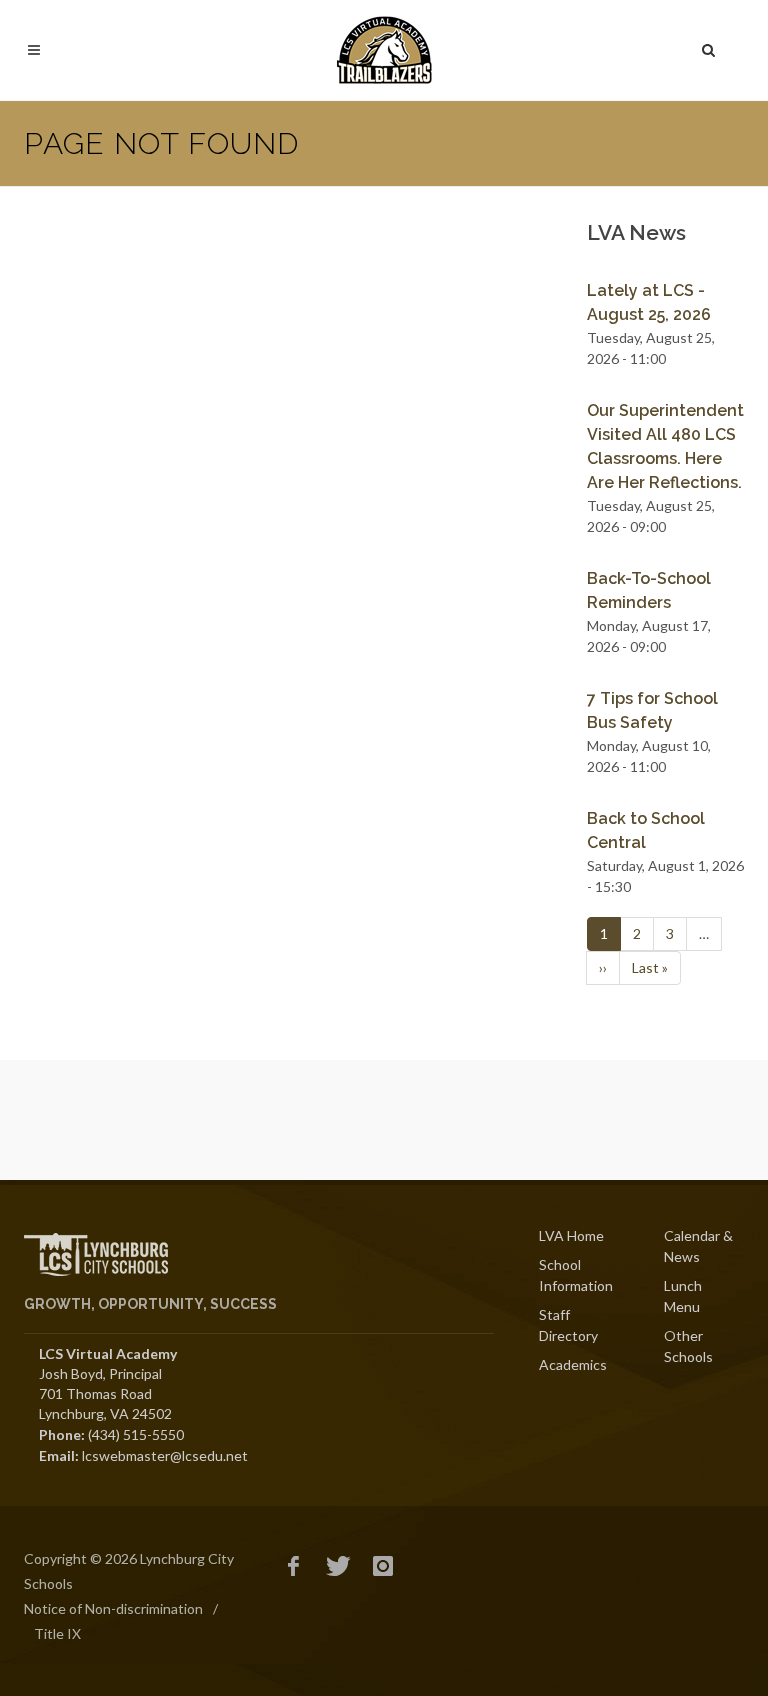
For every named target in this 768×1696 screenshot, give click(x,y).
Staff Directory (568, 1325)
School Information (576, 1275)
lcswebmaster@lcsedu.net (165, 1455)
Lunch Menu (683, 1296)
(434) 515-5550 (136, 1434)
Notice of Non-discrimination (113, 1608)
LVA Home (571, 1235)
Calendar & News (698, 1246)
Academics (573, 1364)
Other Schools (688, 1346)
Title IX (57, 1633)
